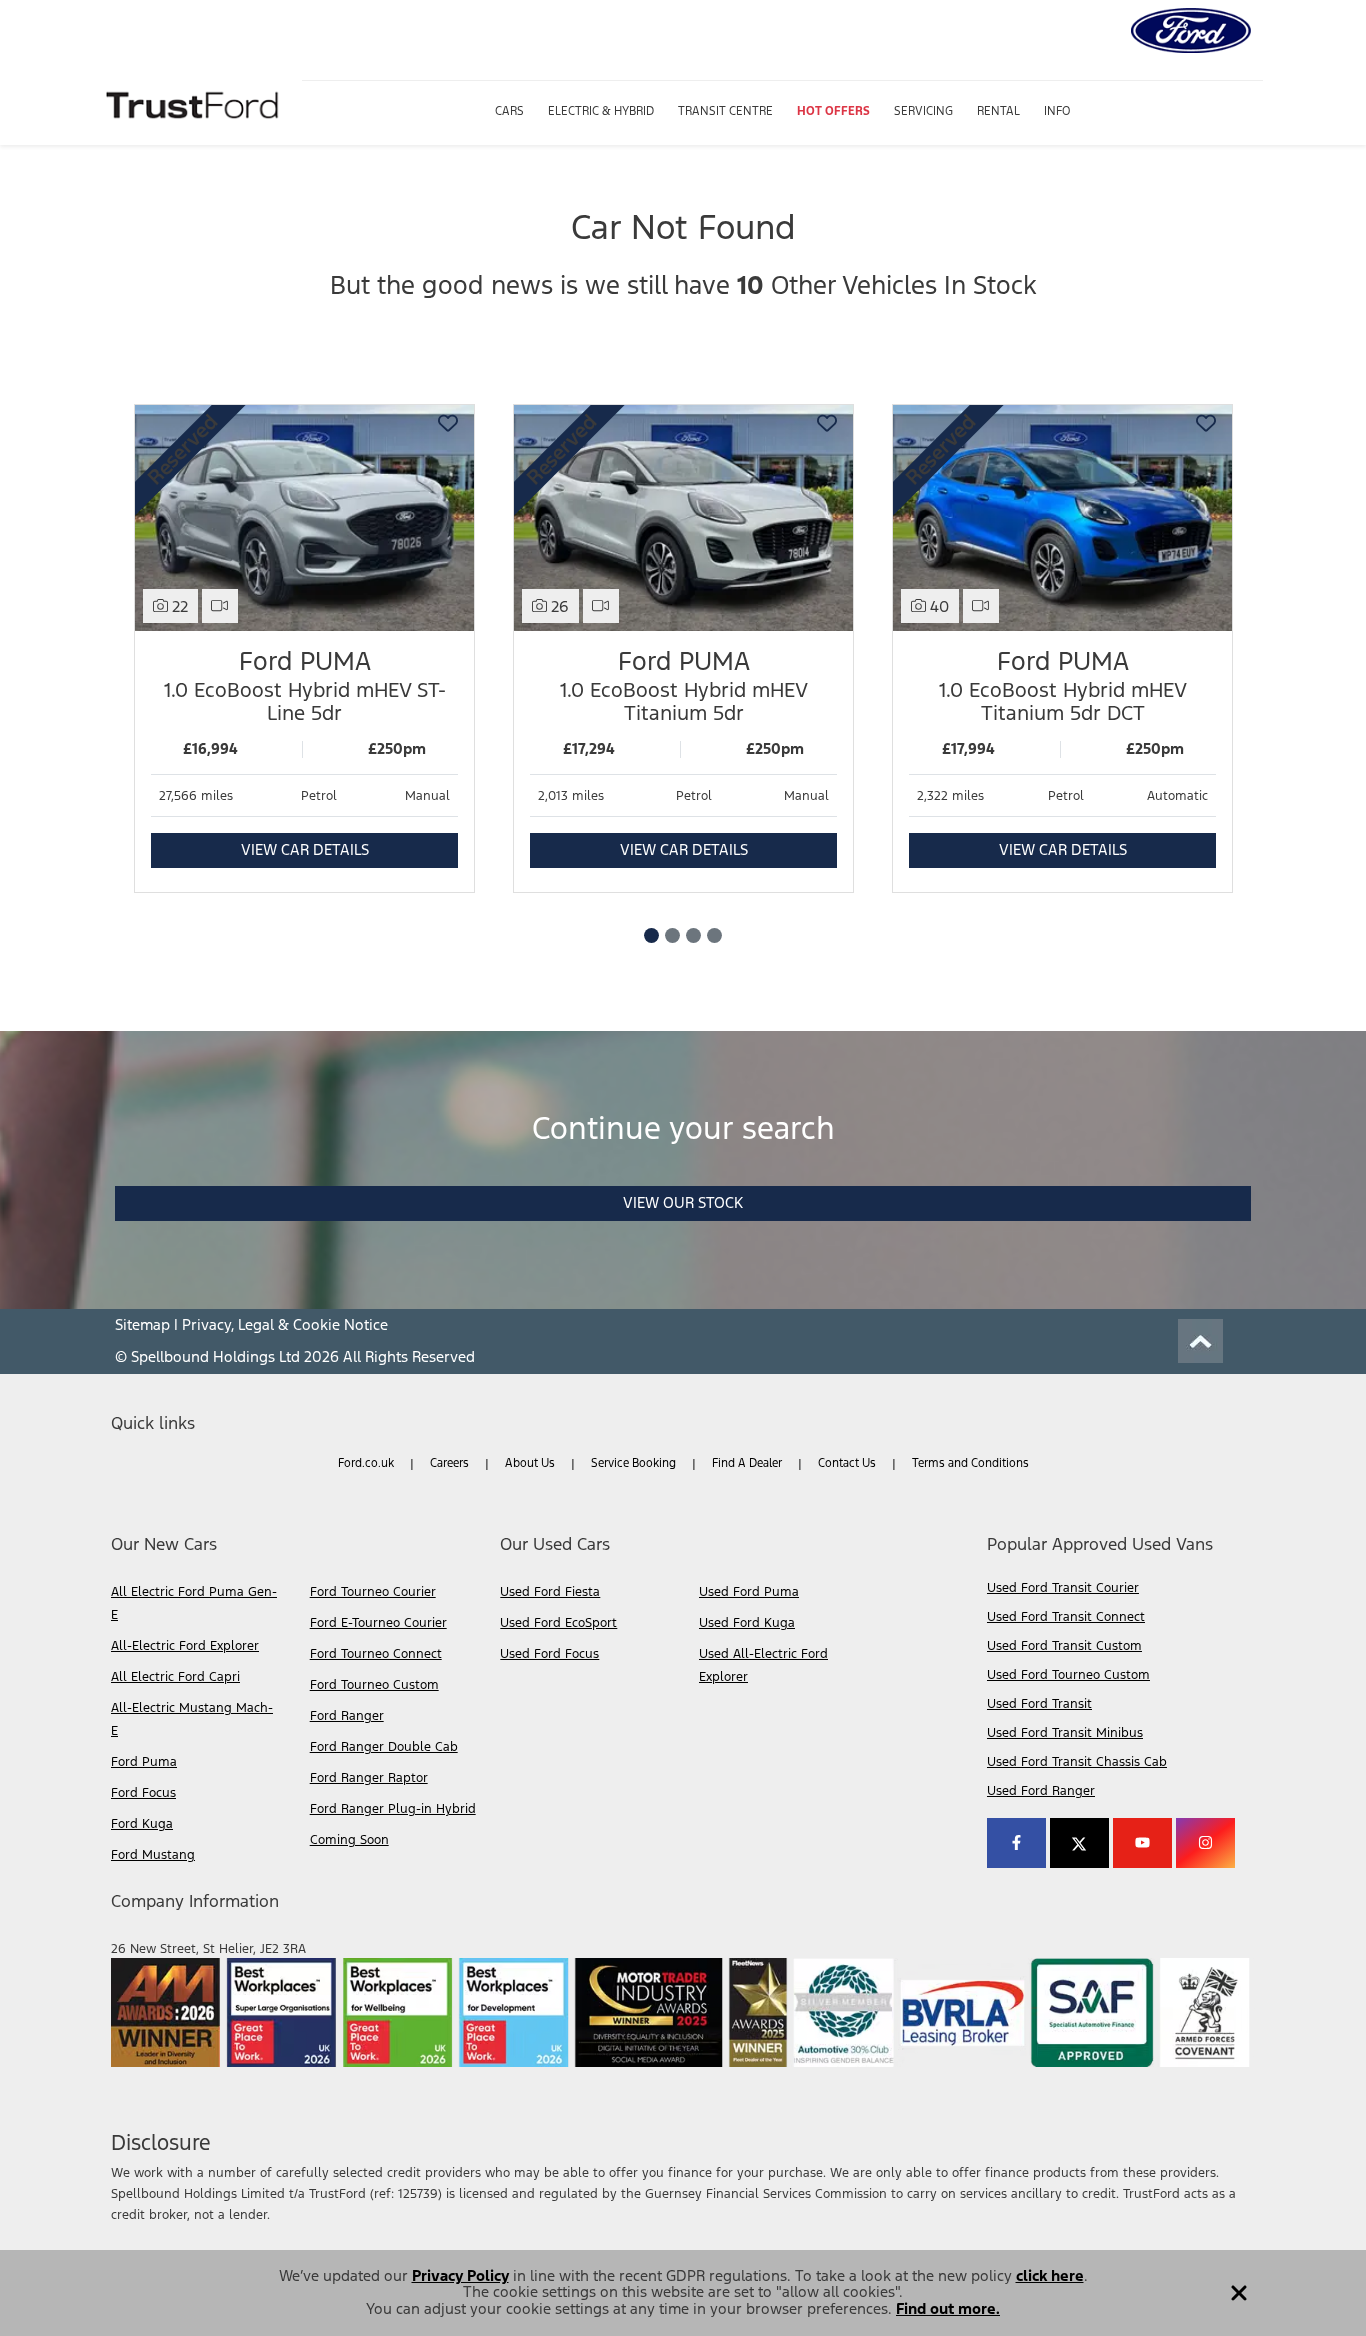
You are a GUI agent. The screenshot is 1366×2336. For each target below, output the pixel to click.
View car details (305, 849)
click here (1050, 2275)
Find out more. (948, 2308)
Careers (449, 1463)
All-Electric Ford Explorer (185, 1646)
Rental (998, 111)
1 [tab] (651, 935)
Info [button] (1057, 111)
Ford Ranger (347, 1716)
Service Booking (633, 1463)
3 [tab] (693, 935)
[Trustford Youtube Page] (1142, 1843)
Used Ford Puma (749, 1592)
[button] (1239, 2285)
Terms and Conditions (970, 1463)
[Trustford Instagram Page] (1205, 1843)
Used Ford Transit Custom (1064, 1646)
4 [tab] (714, 935)
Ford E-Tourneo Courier (378, 1623)
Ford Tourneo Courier (373, 1592)
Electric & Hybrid (601, 111)
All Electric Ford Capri (175, 1677)
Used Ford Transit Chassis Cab (1077, 1762)
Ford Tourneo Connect (376, 1654)
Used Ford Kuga (747, 1623)
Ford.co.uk (366, 1463)
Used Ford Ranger (1041, 1791)
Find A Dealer (747, 1463)
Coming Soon (349, 1840)
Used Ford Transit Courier (1063, 1588)
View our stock (683, 1202)
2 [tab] (672, 935)
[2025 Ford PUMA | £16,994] (304, 518)
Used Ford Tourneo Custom (1068, 1675)
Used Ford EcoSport (558, 1623)
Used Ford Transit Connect (1066, 1617)
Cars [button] (509, 111)
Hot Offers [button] (833, 111)
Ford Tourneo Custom (374, 1685)
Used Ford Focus (549, 1654)
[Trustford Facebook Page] (1016, 1843)
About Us (530, 1463)
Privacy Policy (460, 2275)
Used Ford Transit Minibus (1065, 1733)
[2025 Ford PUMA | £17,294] (683, 518)
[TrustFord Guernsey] (194, 103)
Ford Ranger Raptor (369, 1778)
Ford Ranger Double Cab (384, 1747)
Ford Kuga (142, 1824)
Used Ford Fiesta (550, 1592)
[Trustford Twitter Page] (1079, 1843)
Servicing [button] (923, 111)
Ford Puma (144, 1762)
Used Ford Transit (1039, 1704)
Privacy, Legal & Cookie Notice (285, 1324)
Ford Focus (143, 1793)
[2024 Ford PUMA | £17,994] (1062, 518)
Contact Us (847, 1463)
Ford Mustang (153, 1855)
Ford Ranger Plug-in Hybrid (393, 1809)
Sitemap (142, 1324)
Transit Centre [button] (725, 111)
